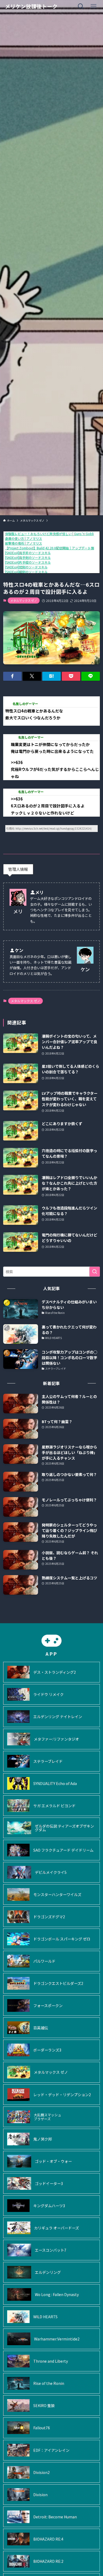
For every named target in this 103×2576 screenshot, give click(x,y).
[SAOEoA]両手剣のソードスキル (28, 557)
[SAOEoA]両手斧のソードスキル (28, 553)
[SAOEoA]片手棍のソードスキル (28, 562)
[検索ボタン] (81, 6)
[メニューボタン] (93, 6)
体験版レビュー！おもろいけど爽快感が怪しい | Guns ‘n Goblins (51, 534)
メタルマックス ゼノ (24, 600)
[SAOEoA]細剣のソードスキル (26, 572)
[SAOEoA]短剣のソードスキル (26, 567)
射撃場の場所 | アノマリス (24, 543)
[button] (12, 676)
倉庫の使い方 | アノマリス (24, 538)
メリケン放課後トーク (31, 6)
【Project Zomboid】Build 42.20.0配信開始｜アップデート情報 (51, 548)
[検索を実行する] (95, 1272)
